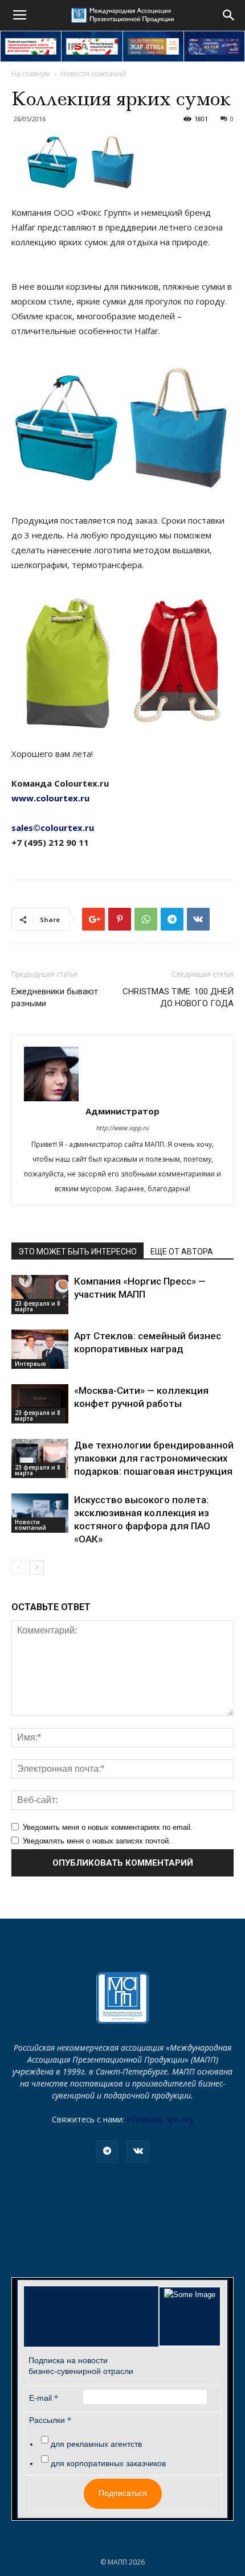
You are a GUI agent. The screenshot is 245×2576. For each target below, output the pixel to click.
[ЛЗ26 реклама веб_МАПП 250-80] (214, 46)
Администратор (122, 1111)
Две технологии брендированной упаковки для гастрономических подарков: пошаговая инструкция (154, 1458)
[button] (229, 15)
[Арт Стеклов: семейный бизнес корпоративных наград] (40, 1349)
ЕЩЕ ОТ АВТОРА (182, 1252)
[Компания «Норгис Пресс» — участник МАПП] (40, 1295)
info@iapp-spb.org (160, 2119)
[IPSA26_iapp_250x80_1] (31, 46)
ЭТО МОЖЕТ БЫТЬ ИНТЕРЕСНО (77, 1252)
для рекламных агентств (96, 2444)
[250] (153, 46)
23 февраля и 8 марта (38, 1306)
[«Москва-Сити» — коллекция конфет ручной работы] (40, 1404)
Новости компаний (93, 74)
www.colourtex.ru (50, 798)
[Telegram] (107, 2151)
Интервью (30, 1364)
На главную (31, 74)
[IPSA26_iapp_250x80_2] (92, 46)
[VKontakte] (138, 2151)
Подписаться (123, 2493)
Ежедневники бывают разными (55, 997)
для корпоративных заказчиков (108, 2463)
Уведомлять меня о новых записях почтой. (97, 1841)
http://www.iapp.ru (122, 1128)
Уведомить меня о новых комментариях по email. (108, 1827)
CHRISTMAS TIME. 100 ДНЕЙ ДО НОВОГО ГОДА (178, 997)
